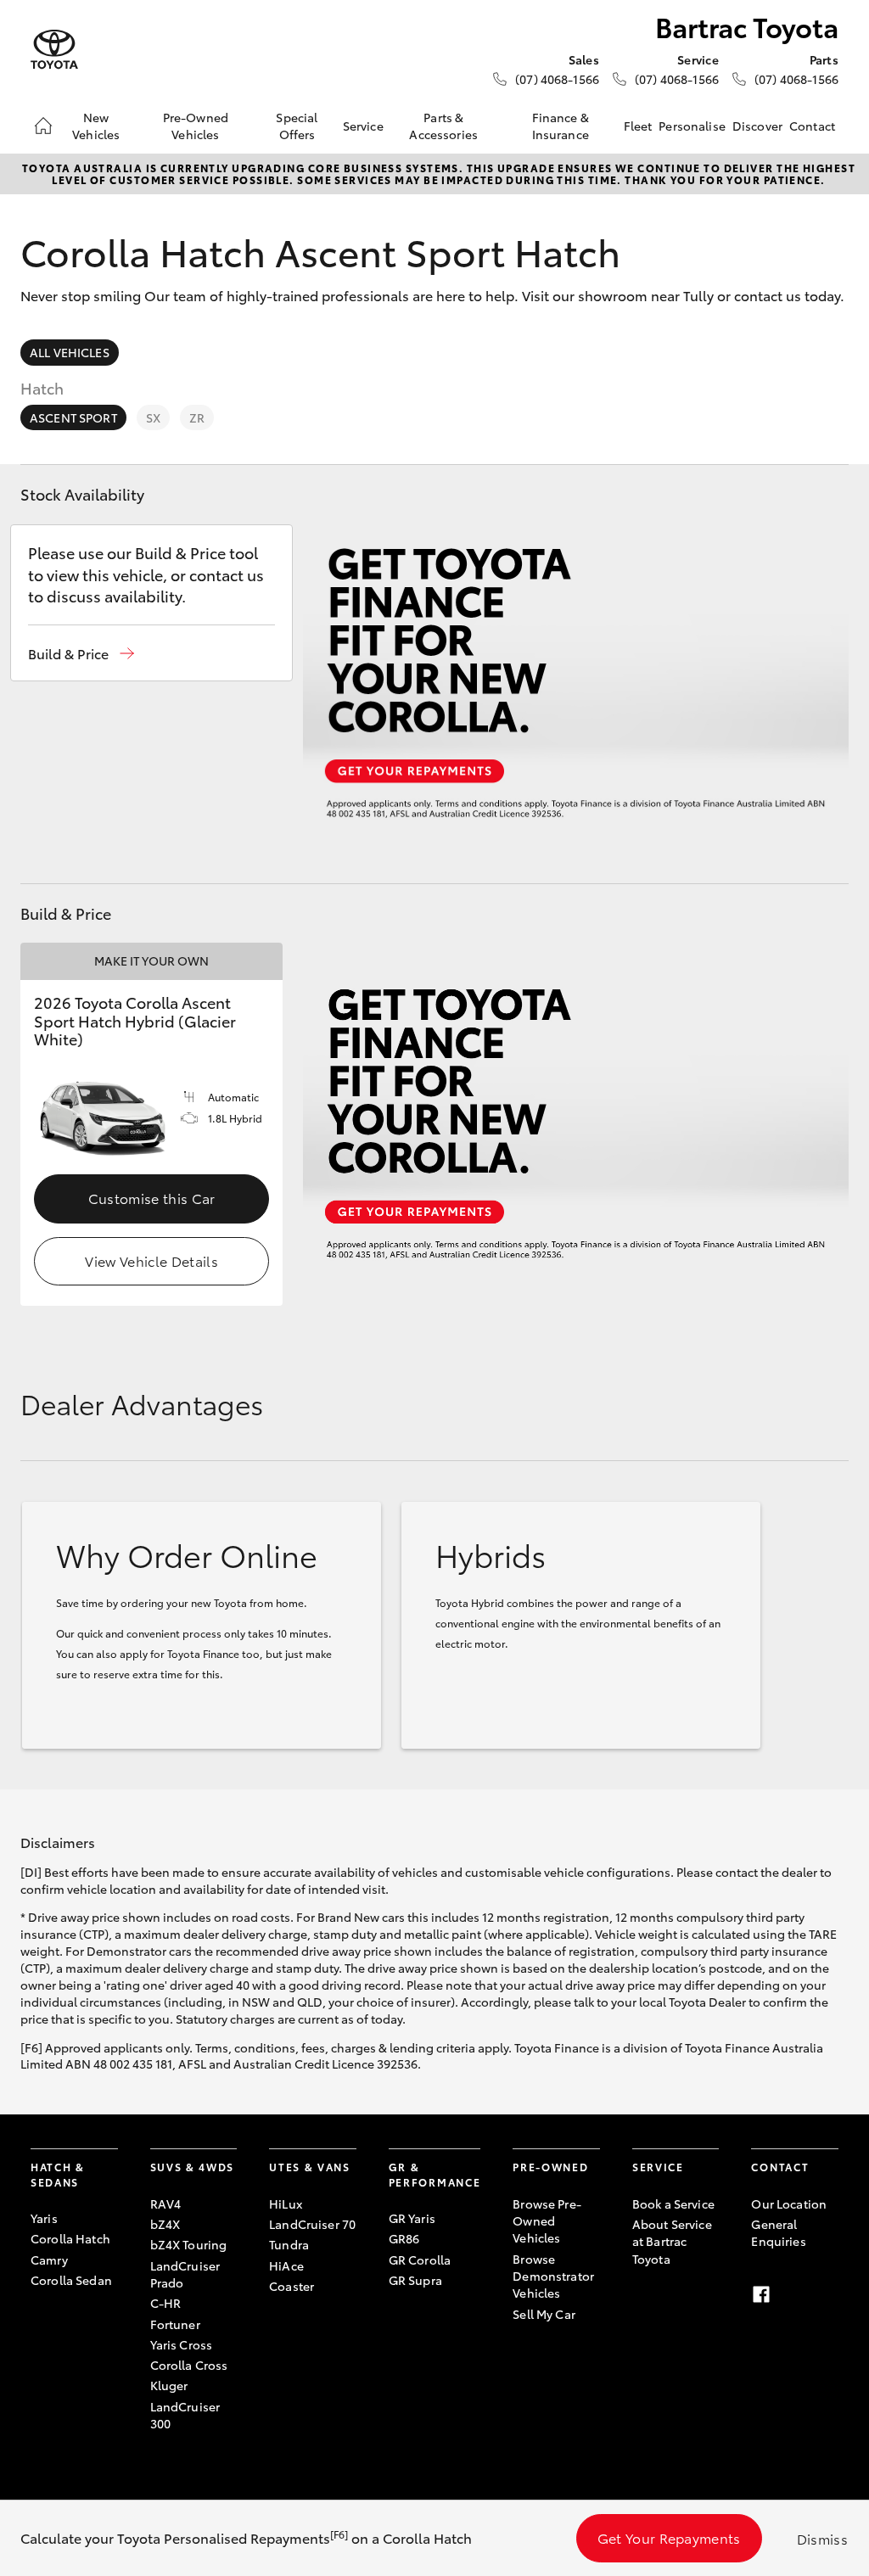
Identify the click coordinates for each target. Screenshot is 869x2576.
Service (363, 126)
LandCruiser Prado (185, 2274)
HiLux (286, 2204)
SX (153, 417)
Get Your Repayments (669, 2537)
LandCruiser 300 (185, 2415)
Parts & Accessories (443, 126)
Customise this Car (152, 1198)
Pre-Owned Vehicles (196, 126)
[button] (81, 654)
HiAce (286, 2265)
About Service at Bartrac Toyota (672, 2241)
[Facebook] (761, 2294)
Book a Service (673, 2204)
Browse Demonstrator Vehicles (553, 2276)
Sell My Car (544, 2314)
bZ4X (165, 2224)
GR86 (404, 2238)
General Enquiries (778, 2232)
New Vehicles (96, 126)
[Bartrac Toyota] (54, 50)
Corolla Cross (189, 2365)
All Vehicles (70, 352)
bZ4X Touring (189, 2244)
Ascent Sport (73, 417)
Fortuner (175, 2324)
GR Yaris (412, 2218)
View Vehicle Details (151, 1260)
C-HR (166, 2303)
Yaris (44, 2218)
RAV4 (166, 2204)
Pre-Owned (550, 2167)
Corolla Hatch (70, 2238)
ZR (197, 417)
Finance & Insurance (561, 126)
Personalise (692, 126)
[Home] (43, 126)
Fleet (638, 126)
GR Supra (415, 2280)
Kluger (169, 2385)
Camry (49, 2260)
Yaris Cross (182, 2344)
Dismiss (822, 2538)
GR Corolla (420, 2260)
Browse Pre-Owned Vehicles (547, 2221)
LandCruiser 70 (312, 2224)
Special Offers (297, 126)
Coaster (292, 2286)
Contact (812, 126)
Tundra (289, 2244)
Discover (757, 126)
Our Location (789, 2204)
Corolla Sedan (71, 2280)
